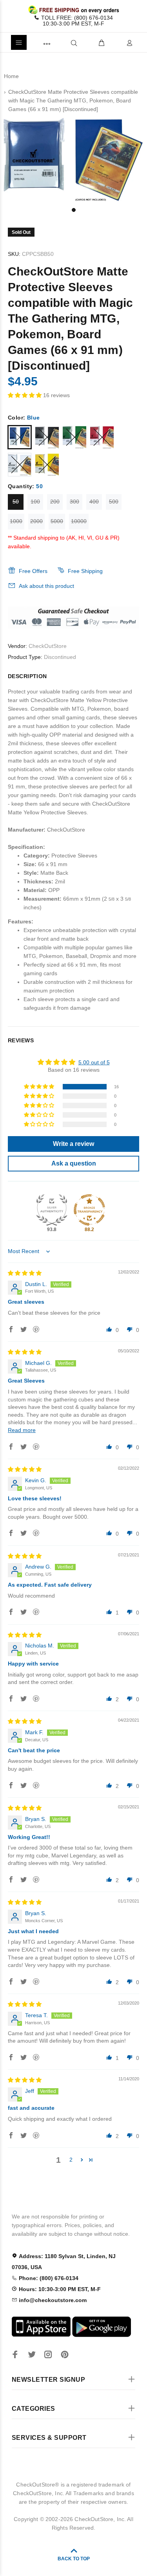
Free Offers (33, 571)
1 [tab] (74, 210)
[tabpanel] (73, 159)
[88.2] (89, 1210)
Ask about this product (46, 586)
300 (74, 502)
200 (55, 502)
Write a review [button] (73, 1144)
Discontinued (60, 657)
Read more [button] (22, 1430)
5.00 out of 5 (94, 1062)
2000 (36, 521)
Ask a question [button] (74, 1163)
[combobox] (61, 43)
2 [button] (71, 2160)
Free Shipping (85, 571)
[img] (25, 1273)
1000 (16, 521)
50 (16, 502)
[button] (25, 395)
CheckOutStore (48, 646)
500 (114, 502)
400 (94, 502)
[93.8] (52, 1210)
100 (35, 502)
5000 (57, 521)
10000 (79, 521)
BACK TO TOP (74, 2559)
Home (11, 76)
